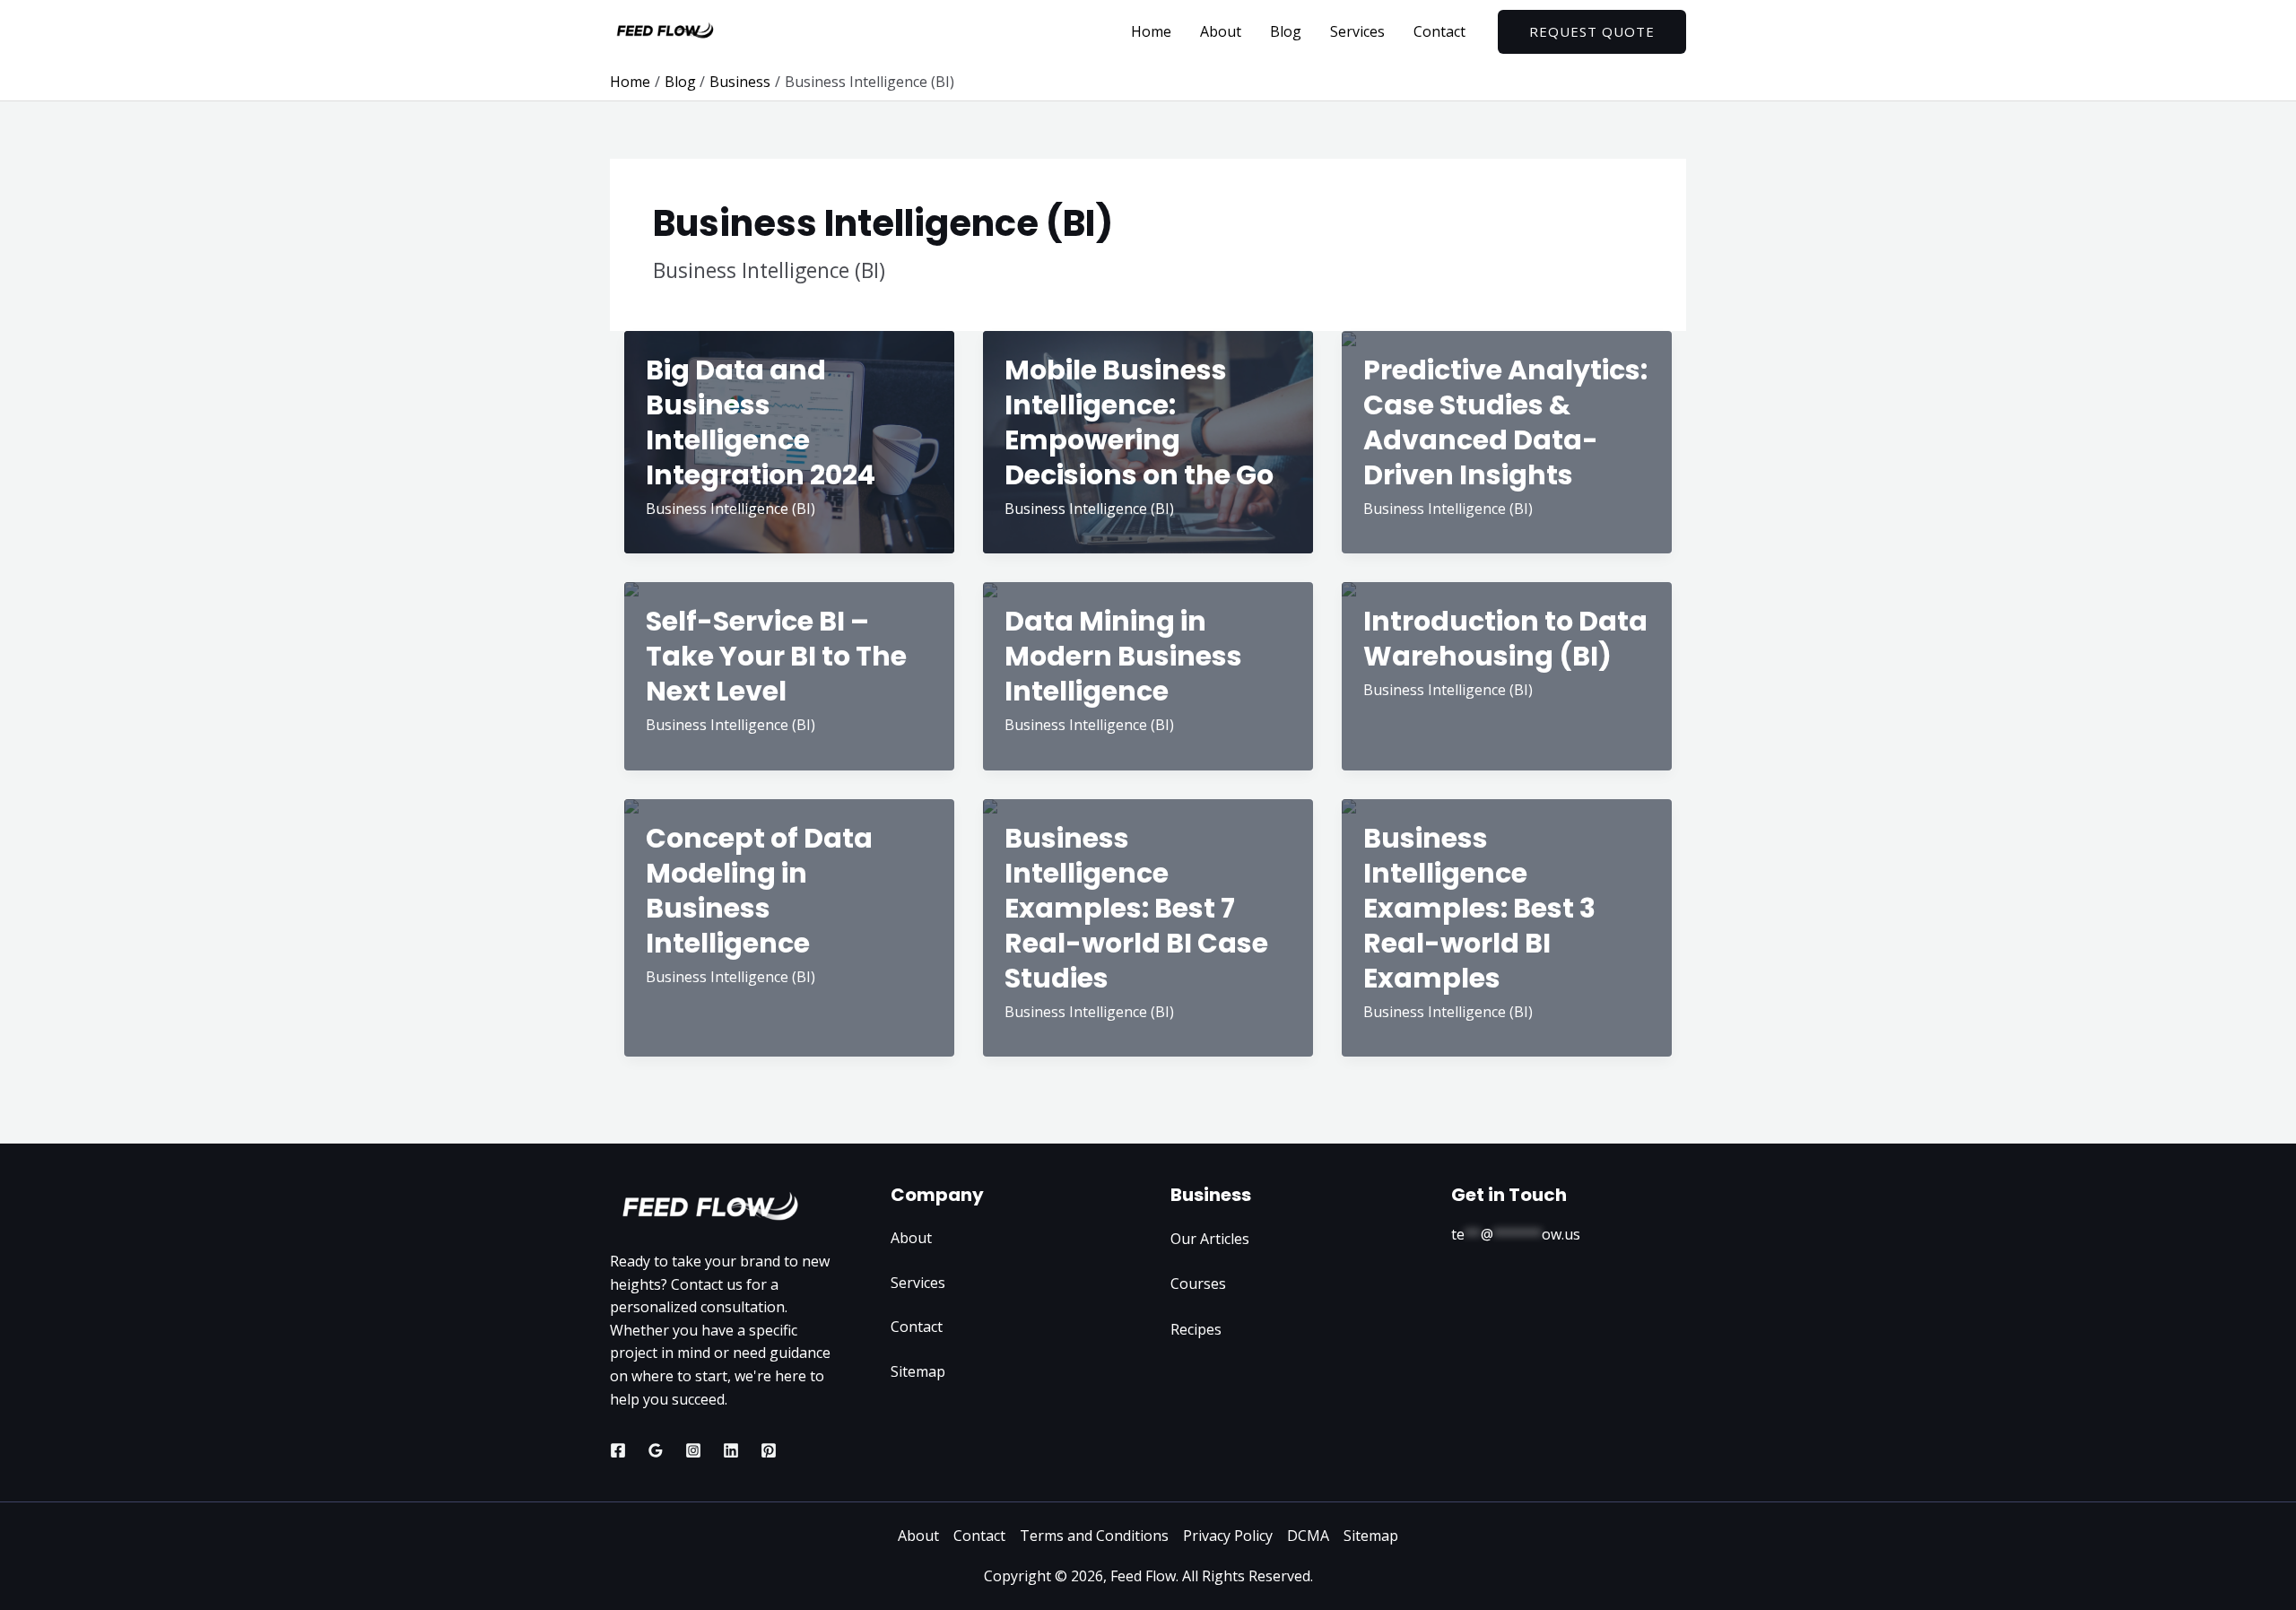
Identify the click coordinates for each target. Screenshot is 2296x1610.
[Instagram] (693, 1450)
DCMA (1308, 1536)
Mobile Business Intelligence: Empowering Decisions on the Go (1139, 422)
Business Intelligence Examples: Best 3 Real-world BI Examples (1479, 908)
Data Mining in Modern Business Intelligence (1123, 656)
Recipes (1196, 1329)
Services (1357, 31)
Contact (1439, 31)
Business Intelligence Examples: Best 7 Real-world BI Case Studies (1136, 908)
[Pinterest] (769, 1450)
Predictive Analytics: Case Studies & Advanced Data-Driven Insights (1505, 422)
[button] (1592, 32)
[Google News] (656, 1450)
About (1221, 31)
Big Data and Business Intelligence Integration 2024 (761, 422)
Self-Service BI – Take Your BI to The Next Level (776, 656)
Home (1151, 31)
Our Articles (1210, 1239)
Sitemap (918, 1371)
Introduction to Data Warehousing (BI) (1505, 639)
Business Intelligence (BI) (731, 509)
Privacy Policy (1228, 1536)
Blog (1286, 31)
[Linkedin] (731, 1450)
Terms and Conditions (1094, 1536)
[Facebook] (618, 1450)
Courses (1198, 1284)
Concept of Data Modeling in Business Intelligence (759, 891)
